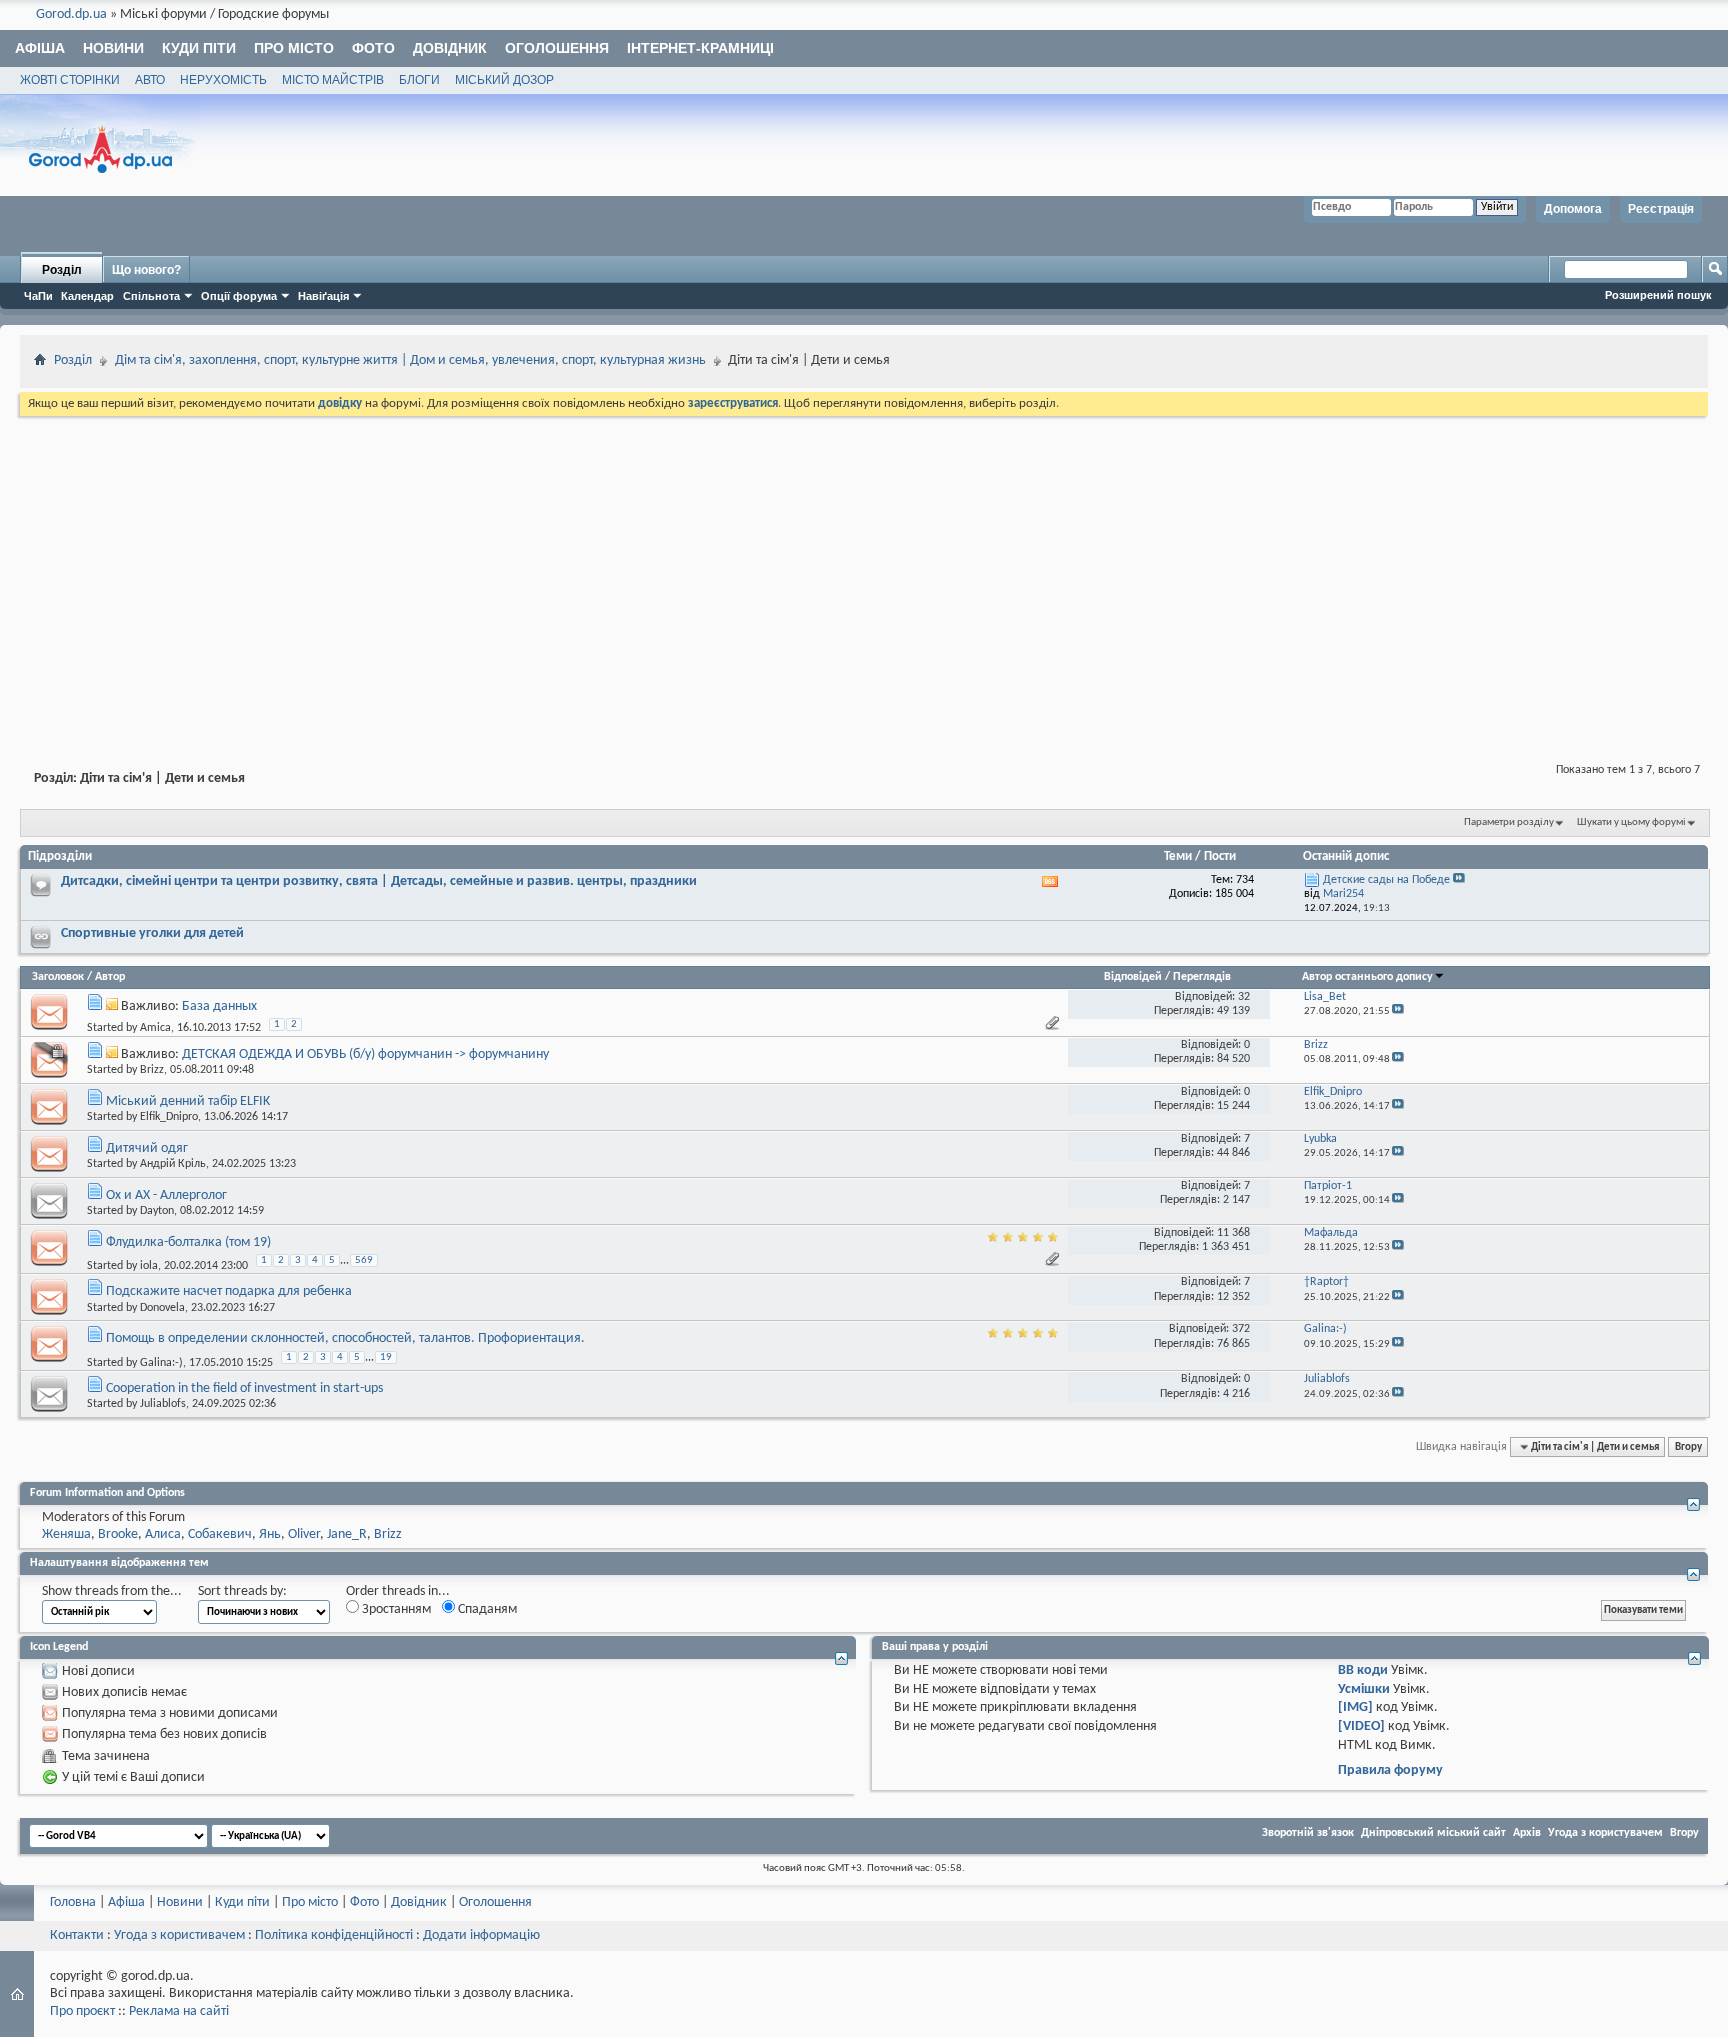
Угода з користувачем (1605, 1833)
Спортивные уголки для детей (152, 933)
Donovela (162, 1308)
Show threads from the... (112, 1591)
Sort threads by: (242, 1591)
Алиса (163, 1534)
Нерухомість (223, 80)
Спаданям (486, 1609)
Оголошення (557, 48)
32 (1244, 997)
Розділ (62, 270)
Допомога (1573, 209)
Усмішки (1364, 1689)
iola (149, 1266)
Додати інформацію (481, 1935)
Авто (150, 80)
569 (364, 1260)
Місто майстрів (333, 80)
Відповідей (1133, 977)
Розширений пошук (1658, 295)
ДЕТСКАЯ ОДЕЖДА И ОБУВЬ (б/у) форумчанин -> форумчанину (365, 1054)
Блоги (419, 80)
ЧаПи (38, 296)
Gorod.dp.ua (71, 14)
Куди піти (199, 48)
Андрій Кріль (173, 1164)
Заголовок (58, 977)
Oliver (304, 1534)
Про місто (294, 48)
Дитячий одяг (147, 1148)
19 (386, 1357)
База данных (219, 1006)
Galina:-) (161, 1362)
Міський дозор (504, 80)
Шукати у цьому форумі (1631, 822)
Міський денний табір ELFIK (188, 1101)
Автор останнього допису (1367, 977)
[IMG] (1355, 1707)
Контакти (77, 1935)
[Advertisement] (864, 570)
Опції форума (239, 296)
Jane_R (347, 1534)
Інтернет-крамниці (700, 48)
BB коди (1363, 1670)
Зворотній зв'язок (1308, 1833)
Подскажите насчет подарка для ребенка (229, 1291)
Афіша (40, 48)
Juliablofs (163, 1404)
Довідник (450, 48)
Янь (270, 1534)
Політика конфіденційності (334, 1935)
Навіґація (323, 296)
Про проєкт (82, 2011)
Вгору (1688, 1447)
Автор (110, 977)
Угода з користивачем (179, 1935)
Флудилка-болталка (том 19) (188, 1242)
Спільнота (151, 296)
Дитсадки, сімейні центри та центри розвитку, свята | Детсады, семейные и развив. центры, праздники (379, 881)
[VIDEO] (1361, 1726)
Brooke (118, 1534)
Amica (155, 1028)
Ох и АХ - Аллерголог (166, 1195)
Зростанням (395, 1609)
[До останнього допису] (1398, 1011)
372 (1241, 1329)
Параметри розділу (1509, 822)
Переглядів (1202, 977)
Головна (73, 1902)
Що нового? (146, 270)
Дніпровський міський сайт (1433, 1833)
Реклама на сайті (179, 2011)
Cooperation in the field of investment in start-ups (244, 1388)
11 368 (1233, 1233)
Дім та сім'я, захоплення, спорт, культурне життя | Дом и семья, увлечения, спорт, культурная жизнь (410, 360)
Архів (1527, 1833)
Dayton (157, 1211)
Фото (373, 48)
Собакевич (220, 1534)
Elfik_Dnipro (169, 1117)
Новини (113, 48)
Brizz (152, 1070)
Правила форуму (1390, 1770)
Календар (87, 296)
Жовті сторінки (70, 80)
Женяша (66, 1534)
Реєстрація (1661, 209)
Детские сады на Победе (1386, 880)
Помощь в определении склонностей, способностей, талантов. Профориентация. (345, 1338)
